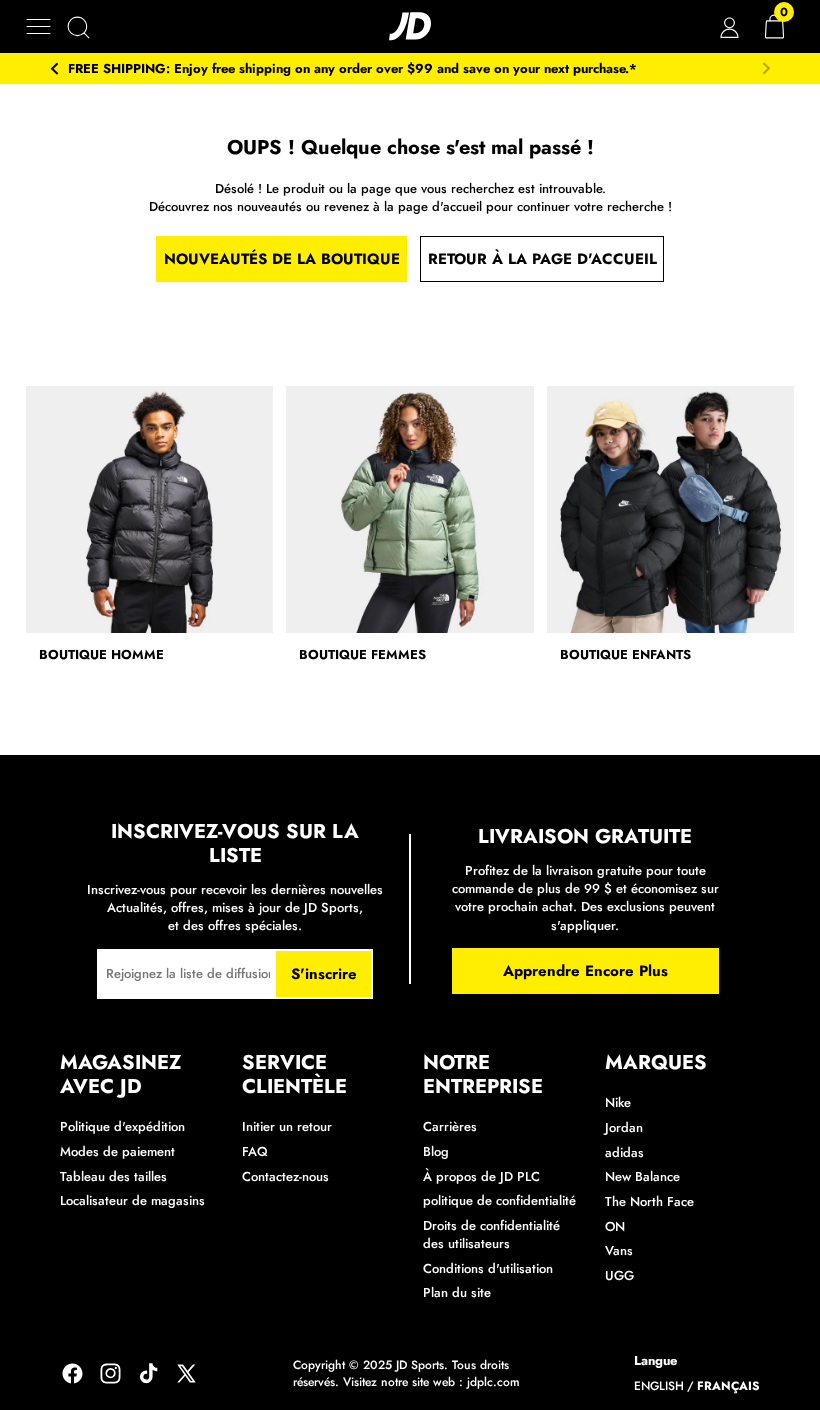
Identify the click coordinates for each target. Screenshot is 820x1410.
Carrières (450, 1126)
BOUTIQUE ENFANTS (625, 655)
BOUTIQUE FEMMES (362, 655)
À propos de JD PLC (481, 1176)
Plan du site (457, 1292)
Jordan (624, 1127)
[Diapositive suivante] (766, 69)
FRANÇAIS (728, 1386)
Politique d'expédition (122, 1126)
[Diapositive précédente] (54, 69)
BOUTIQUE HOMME (101, 655)
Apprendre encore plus (585, 971)
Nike (618, 1102)
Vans (619, 1250)
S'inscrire (324, 974)
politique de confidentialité (499, 1200)
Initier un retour (287, 1126)
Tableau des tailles (113, 1176)
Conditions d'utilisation (488, 1268)
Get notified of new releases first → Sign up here (435, 69)
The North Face (649, 1201)
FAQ (255, 1151)
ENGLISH (659, 1386)
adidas (624, 1152)
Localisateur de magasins (132, 1200)
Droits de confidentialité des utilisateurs (491, 1234)
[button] (38, 26)
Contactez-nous (285, 1176)
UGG (619, 1275)
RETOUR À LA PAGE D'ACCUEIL (542, 259)
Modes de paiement (117, 1151)
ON (615, 1226)
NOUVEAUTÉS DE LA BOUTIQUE (282, 259)
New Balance (642, 1176)
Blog (436, 1151)
